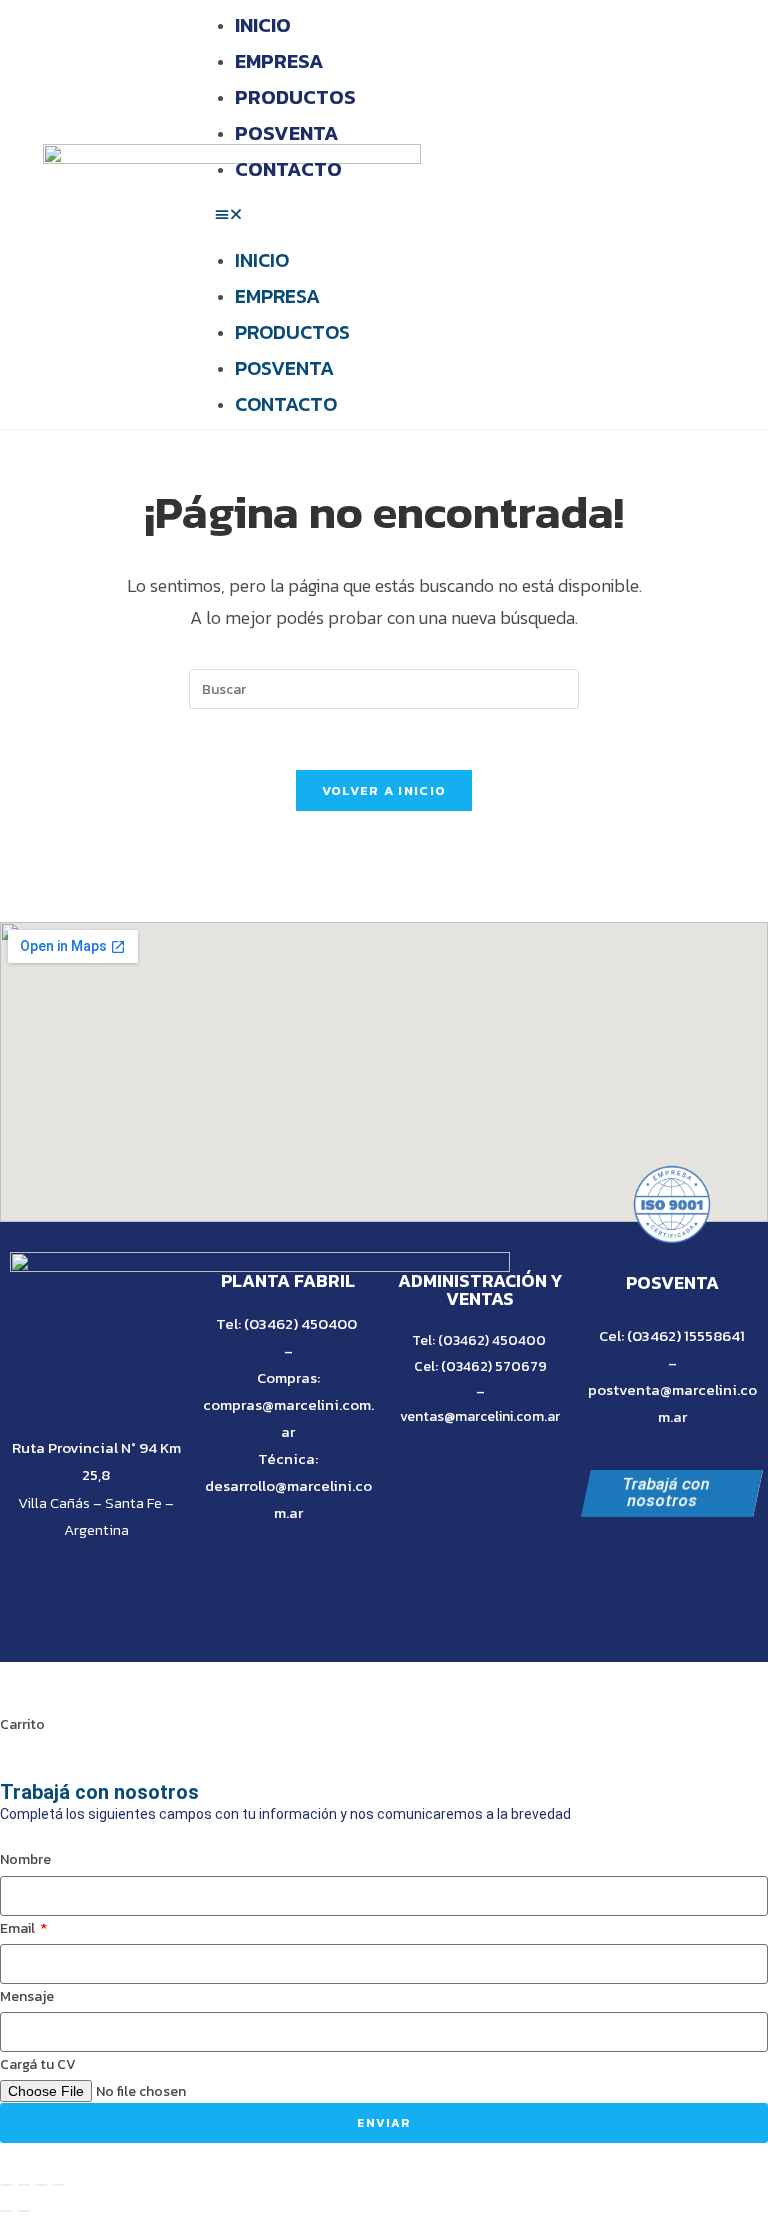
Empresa (279, 61)
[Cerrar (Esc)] (58, 2185)
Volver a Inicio (384, 790)
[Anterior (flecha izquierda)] (7, 2211)
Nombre (25, 1859)
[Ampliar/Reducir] (7, 2185)
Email (19, 1928)
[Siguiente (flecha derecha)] (24, 2211)
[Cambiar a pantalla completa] (24, 2185)
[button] (491, 214)
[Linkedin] (154, 1598)
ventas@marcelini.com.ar (480, 1416)
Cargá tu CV (38, 2064)
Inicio (263, 25)
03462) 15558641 (688, 1335)
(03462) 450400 (300, 1323)
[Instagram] (96, 1598)
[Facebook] (38, 1598)
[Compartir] (41, 2185)
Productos (295, 97)
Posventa (287, 133)
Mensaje (27, 1996)
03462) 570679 (496, 1366)
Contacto (288, 169)
